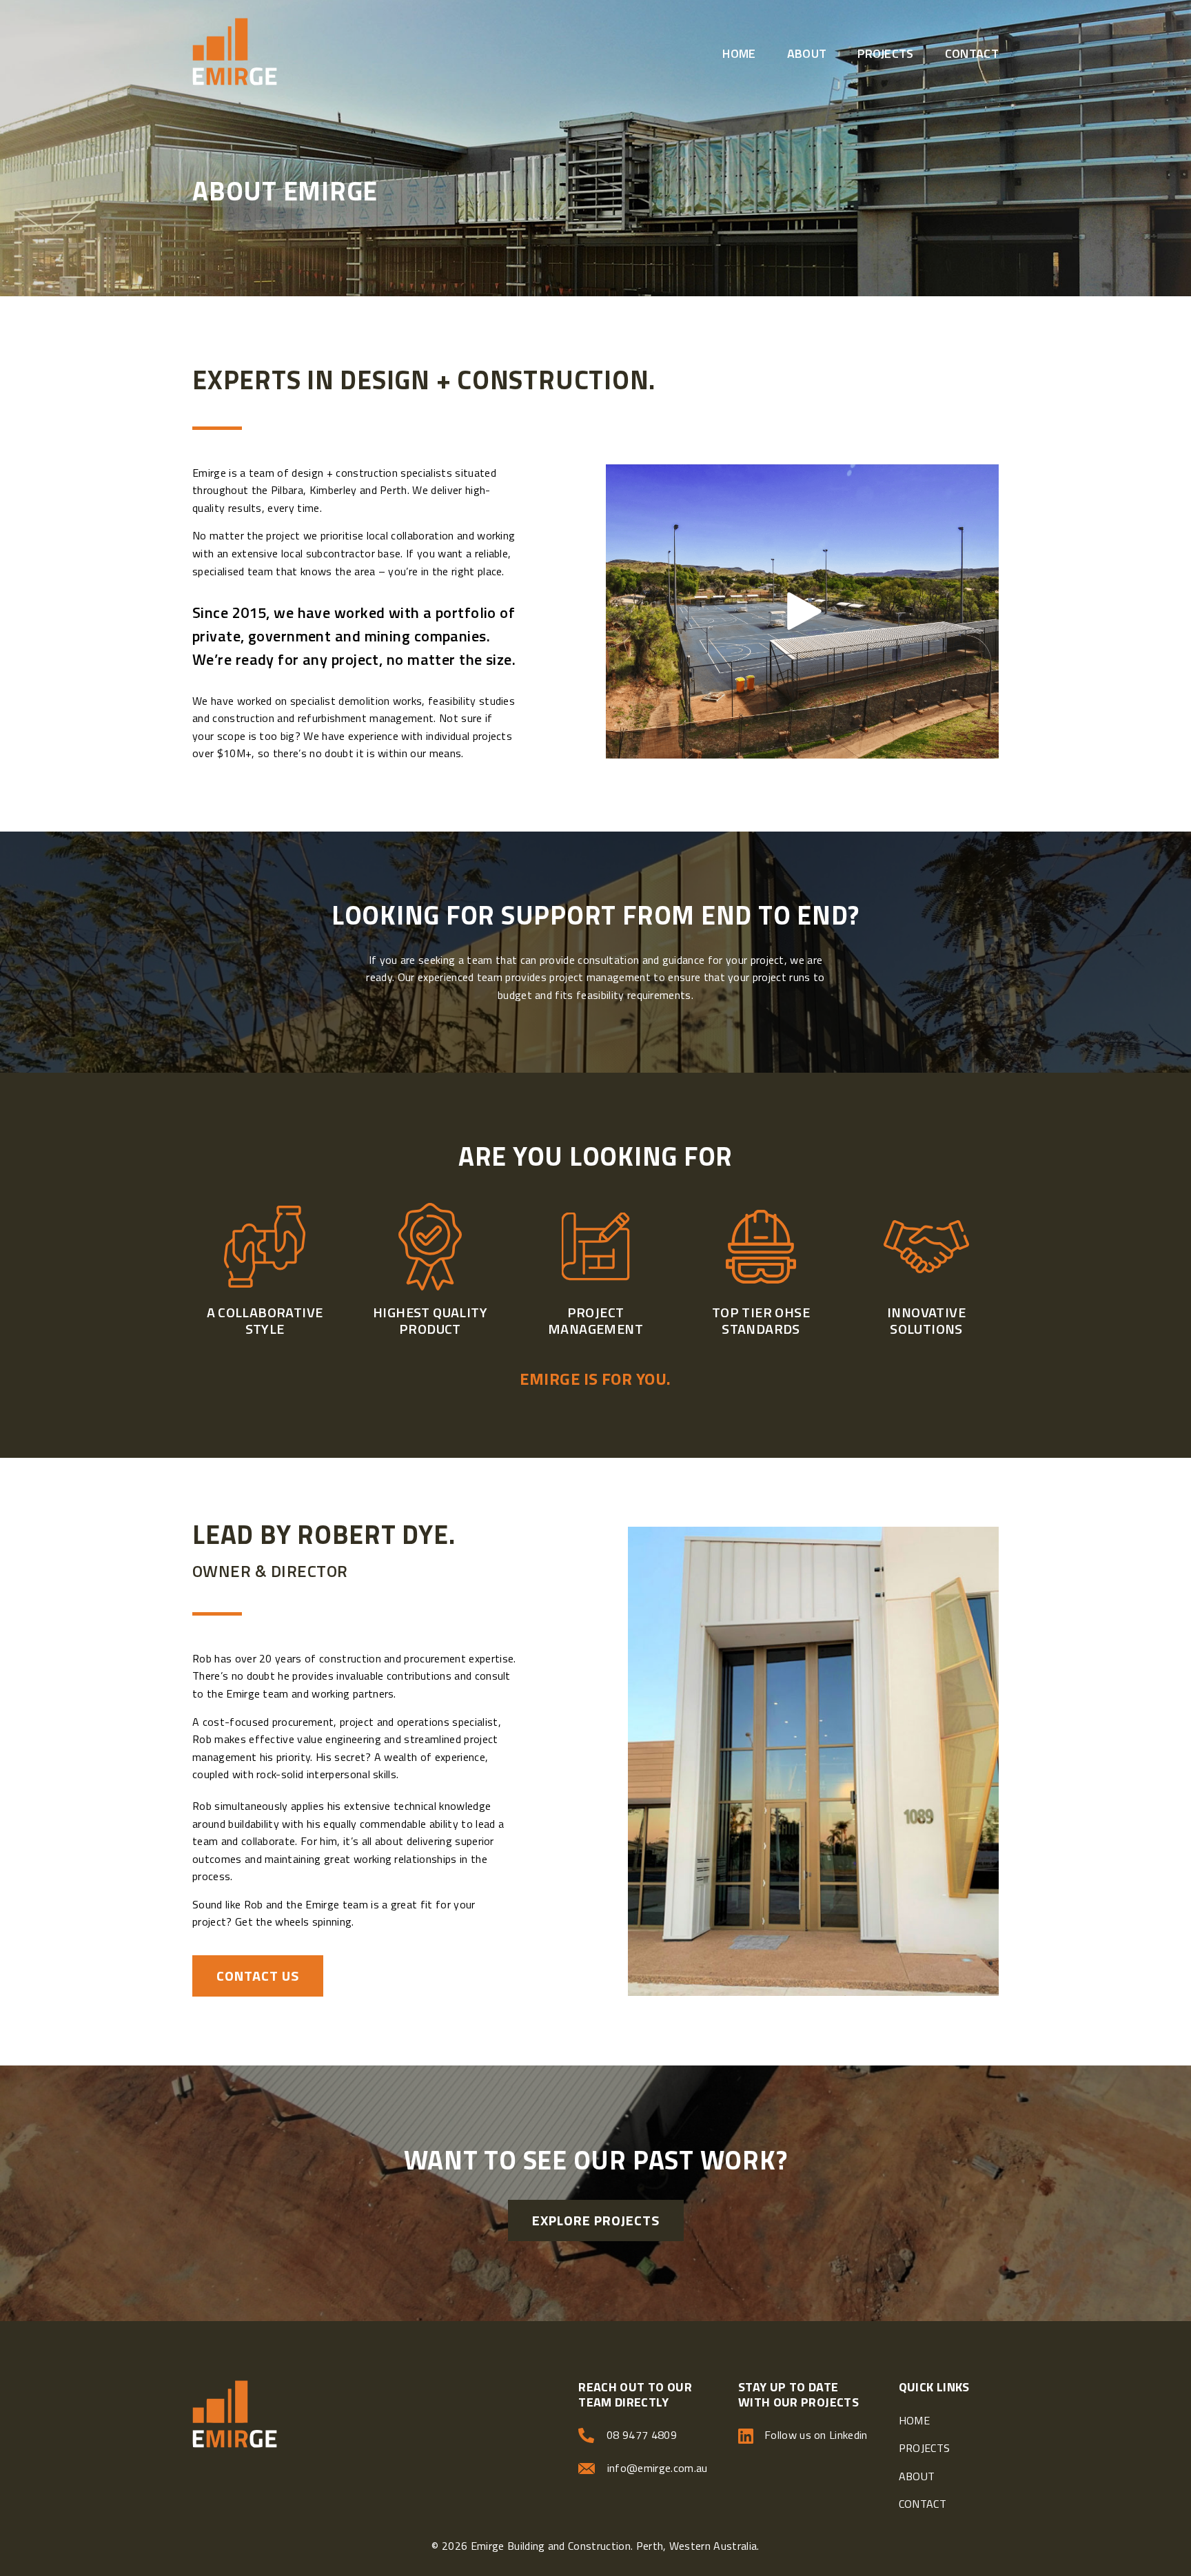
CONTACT (923, 2504)
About (807, 53)
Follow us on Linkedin (815, 2435)
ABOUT (917, 2476)
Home (739, 53)
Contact (972, 53)
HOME (914, 2420)
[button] (803, 611)
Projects (886, 53)
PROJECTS (925, 2448)
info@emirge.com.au (658, 2468)
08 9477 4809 (642, 2435)
